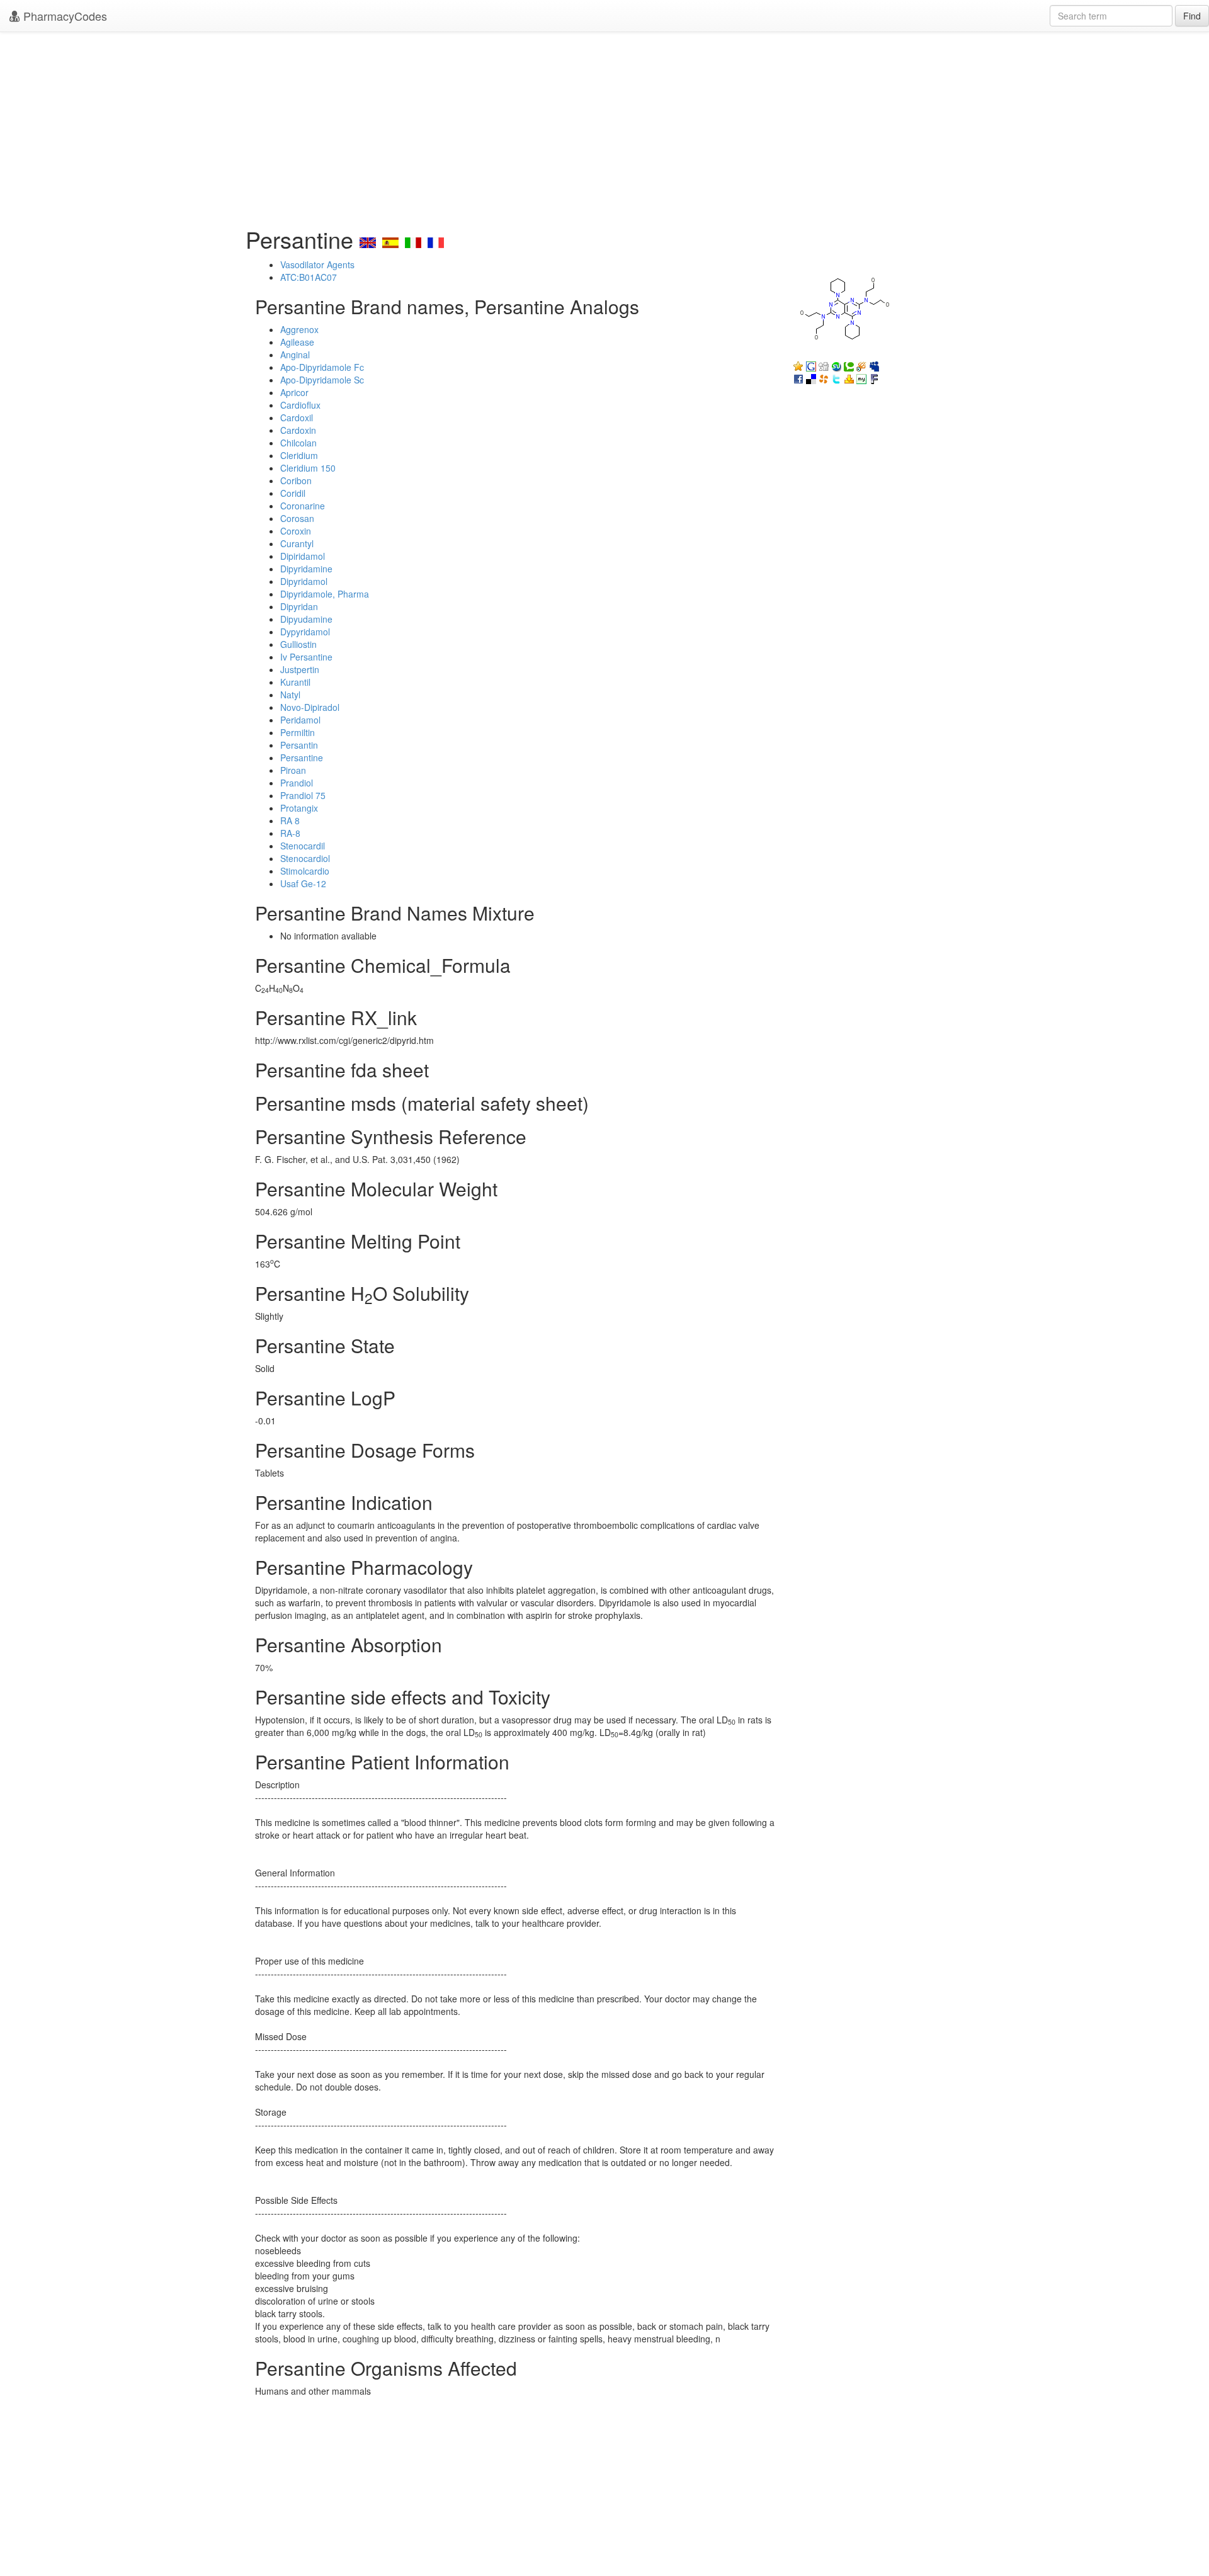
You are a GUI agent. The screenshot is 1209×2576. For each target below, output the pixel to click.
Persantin (299, 745)
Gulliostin (298, 644)
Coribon (296, 480)
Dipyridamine (306, 569)
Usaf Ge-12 (303, 883)
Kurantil (295, 682)
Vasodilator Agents (317, 264)
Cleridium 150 (308, 468)
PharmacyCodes (64, 16)
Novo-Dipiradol (310, 707)
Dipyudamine (306, 619)
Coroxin (296, 531)
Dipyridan (299, 606)
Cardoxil (297, 417)
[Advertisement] (604, 126)
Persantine (302, 757)
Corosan (297, 518)
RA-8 (290, 833)
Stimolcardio (305, 871)
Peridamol (300, 720)
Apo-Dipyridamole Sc (322, 380)
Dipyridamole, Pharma (325, 594)
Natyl (290, 695)
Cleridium (299, 455)
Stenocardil (303, 846)
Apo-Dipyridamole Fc (322, 367)
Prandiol (297, 783)
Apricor (294, 392)
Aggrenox (299, 329)
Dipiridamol (303, 556)
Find (1192, 16)
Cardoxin (298, 430)
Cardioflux (300, 405)
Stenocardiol (305, 858)
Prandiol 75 (303, 795)
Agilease (297, 342)
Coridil (293, 493)
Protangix (299, 808)
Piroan (293, 770)
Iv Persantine (306, 657)
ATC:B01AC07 (309, 277)
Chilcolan (298, 443)
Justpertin (300, 669)
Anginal (295, 355)
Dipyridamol (304, 581)
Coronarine (303, 506)
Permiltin (298, 732)
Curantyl (297, 543)
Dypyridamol (305, 632)
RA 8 (290, 820)
